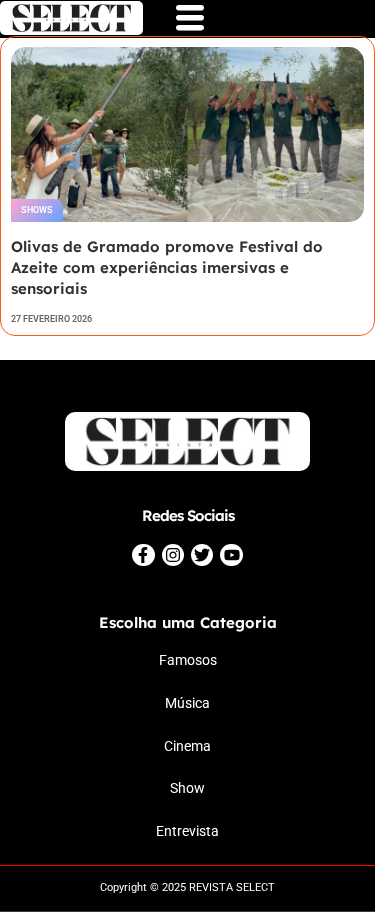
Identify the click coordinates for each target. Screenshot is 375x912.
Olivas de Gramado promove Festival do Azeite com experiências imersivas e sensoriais (167, 267)
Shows (37, 210)
